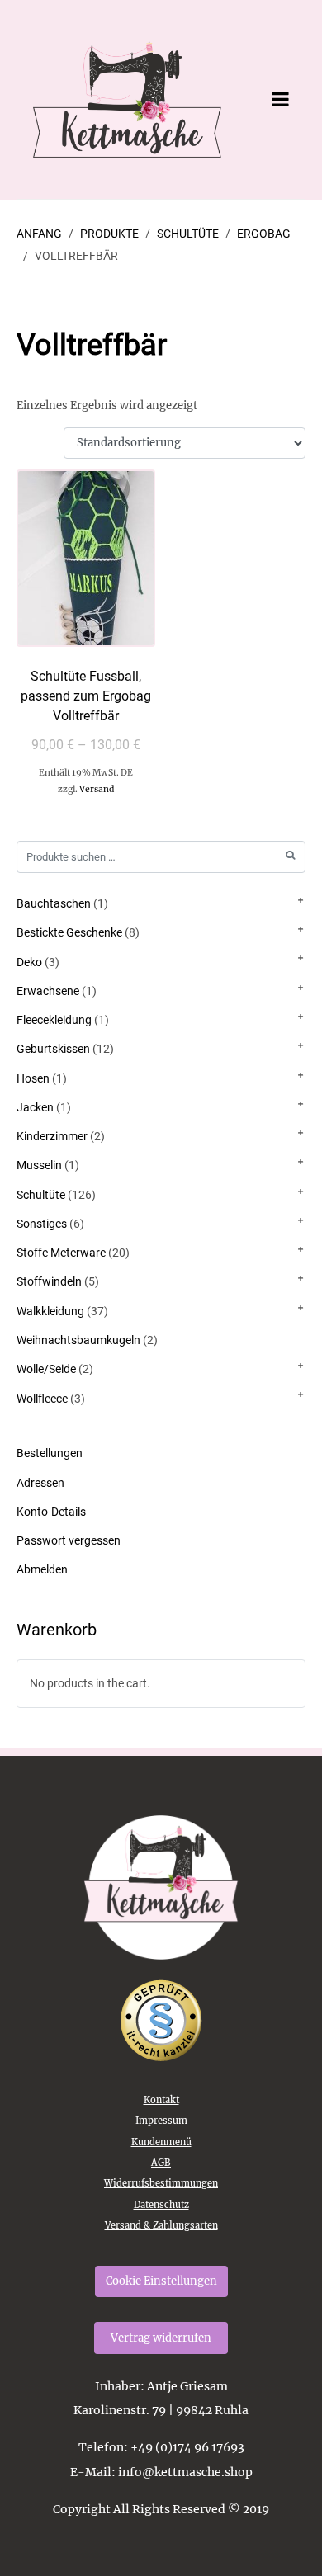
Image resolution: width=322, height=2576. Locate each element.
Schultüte (41, 1195)
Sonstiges (42, 1224)
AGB (161, 2163)
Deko (29, 962)
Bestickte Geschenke (69, 932)
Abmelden (42, 1569)
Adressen (40, 1483)
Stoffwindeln (49, 1281)
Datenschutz (161, 2205)
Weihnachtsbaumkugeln (78, 1340)
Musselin (39, 1165)
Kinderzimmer (52, 1136)
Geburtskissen (53, 1049)
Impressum (161, 2121)
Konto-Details (51, 1512)
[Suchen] (290, 855)
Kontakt (161, 2100)
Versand (97, 789)
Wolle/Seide (46, 1369)
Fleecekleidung (54, 1020)
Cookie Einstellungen (161, 2281)
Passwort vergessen (69, 1540)
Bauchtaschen (54, 903)
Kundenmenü (161, 2142)
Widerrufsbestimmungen (161, 2183)
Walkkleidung (50, 1311)
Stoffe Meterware (61, 1253)
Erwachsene (48, 991)
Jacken (35, 1107)
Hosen (33, 1078)
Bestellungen (50, 1453)
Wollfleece (42, 1399)
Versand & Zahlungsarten (161, 2225)
